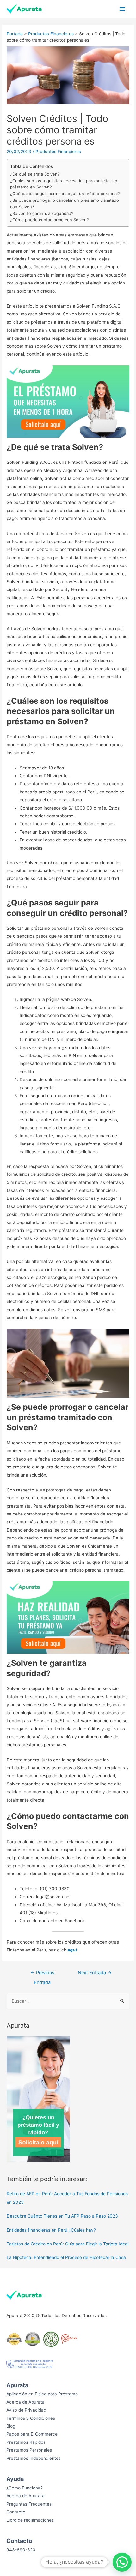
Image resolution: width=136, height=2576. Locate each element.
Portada (15, 34)
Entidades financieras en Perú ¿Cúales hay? (51, 2230)
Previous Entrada (42, 1974)
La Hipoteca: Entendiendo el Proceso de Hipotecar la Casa (66, 2257)
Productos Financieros (51, 34)
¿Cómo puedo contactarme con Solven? (49, 220)
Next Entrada (95, 1973)
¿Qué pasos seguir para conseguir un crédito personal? (65, 194)
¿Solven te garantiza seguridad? (42, 213)
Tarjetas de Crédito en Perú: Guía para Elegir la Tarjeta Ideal (68, 2244)
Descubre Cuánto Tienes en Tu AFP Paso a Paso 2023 (62, 2216)
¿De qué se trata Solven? (36, 174)
